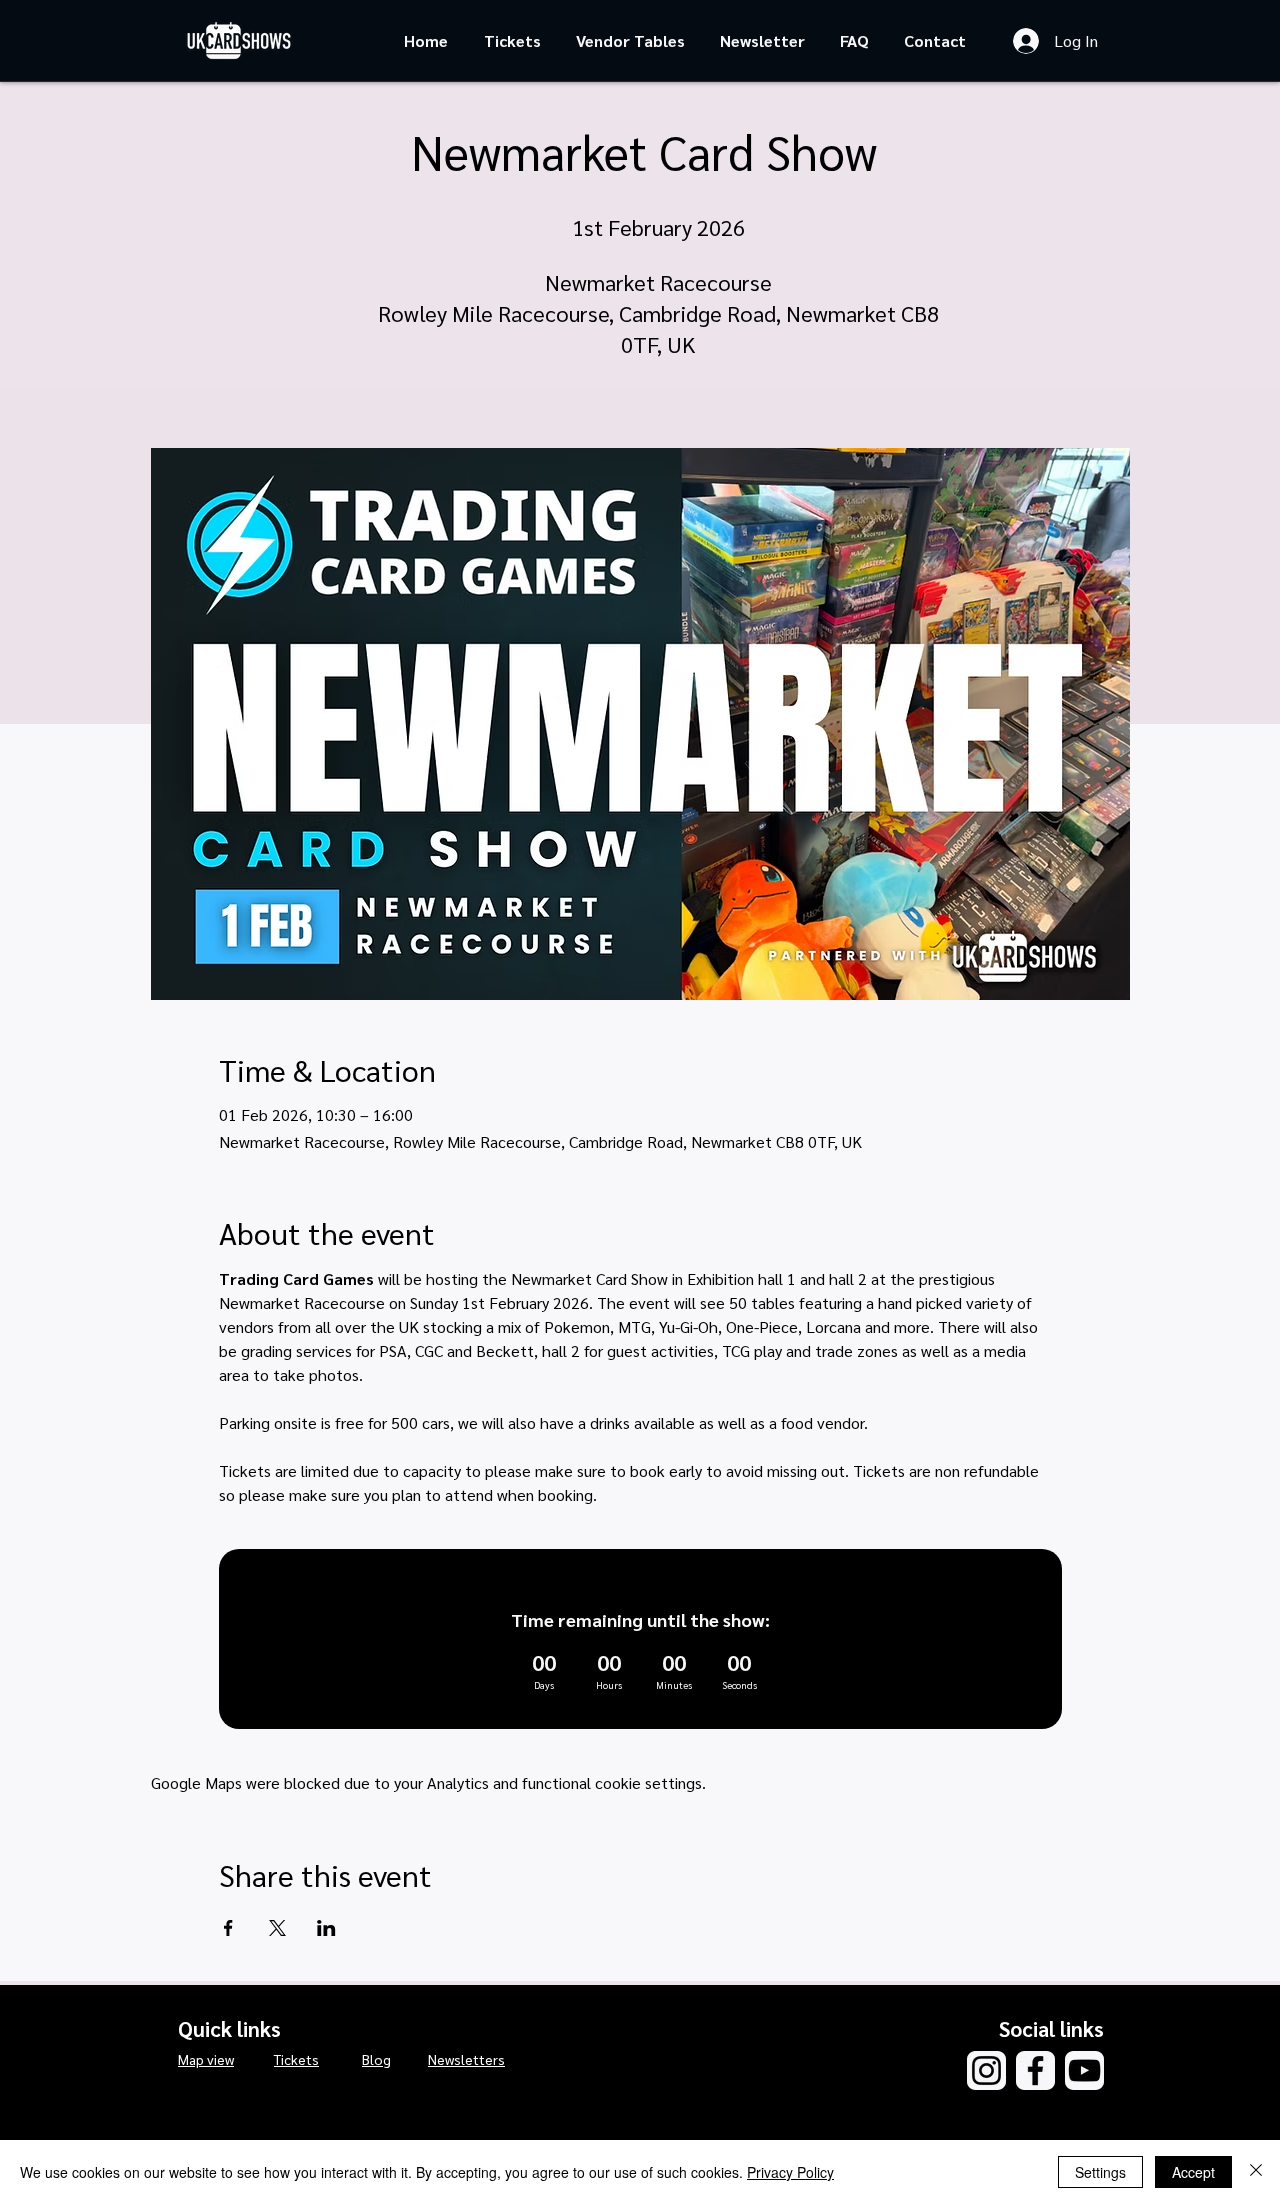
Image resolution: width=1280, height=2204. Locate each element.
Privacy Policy (790, 2172)
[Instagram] (986, 2070)
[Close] (1256, 2172)
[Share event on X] (277, 1928)
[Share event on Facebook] (228, 1928)
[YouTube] (1084, 2070)
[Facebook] (1035, 2070)
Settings (1100, 2172)
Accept (1193, 2172)
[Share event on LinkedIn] (326, 1928)
